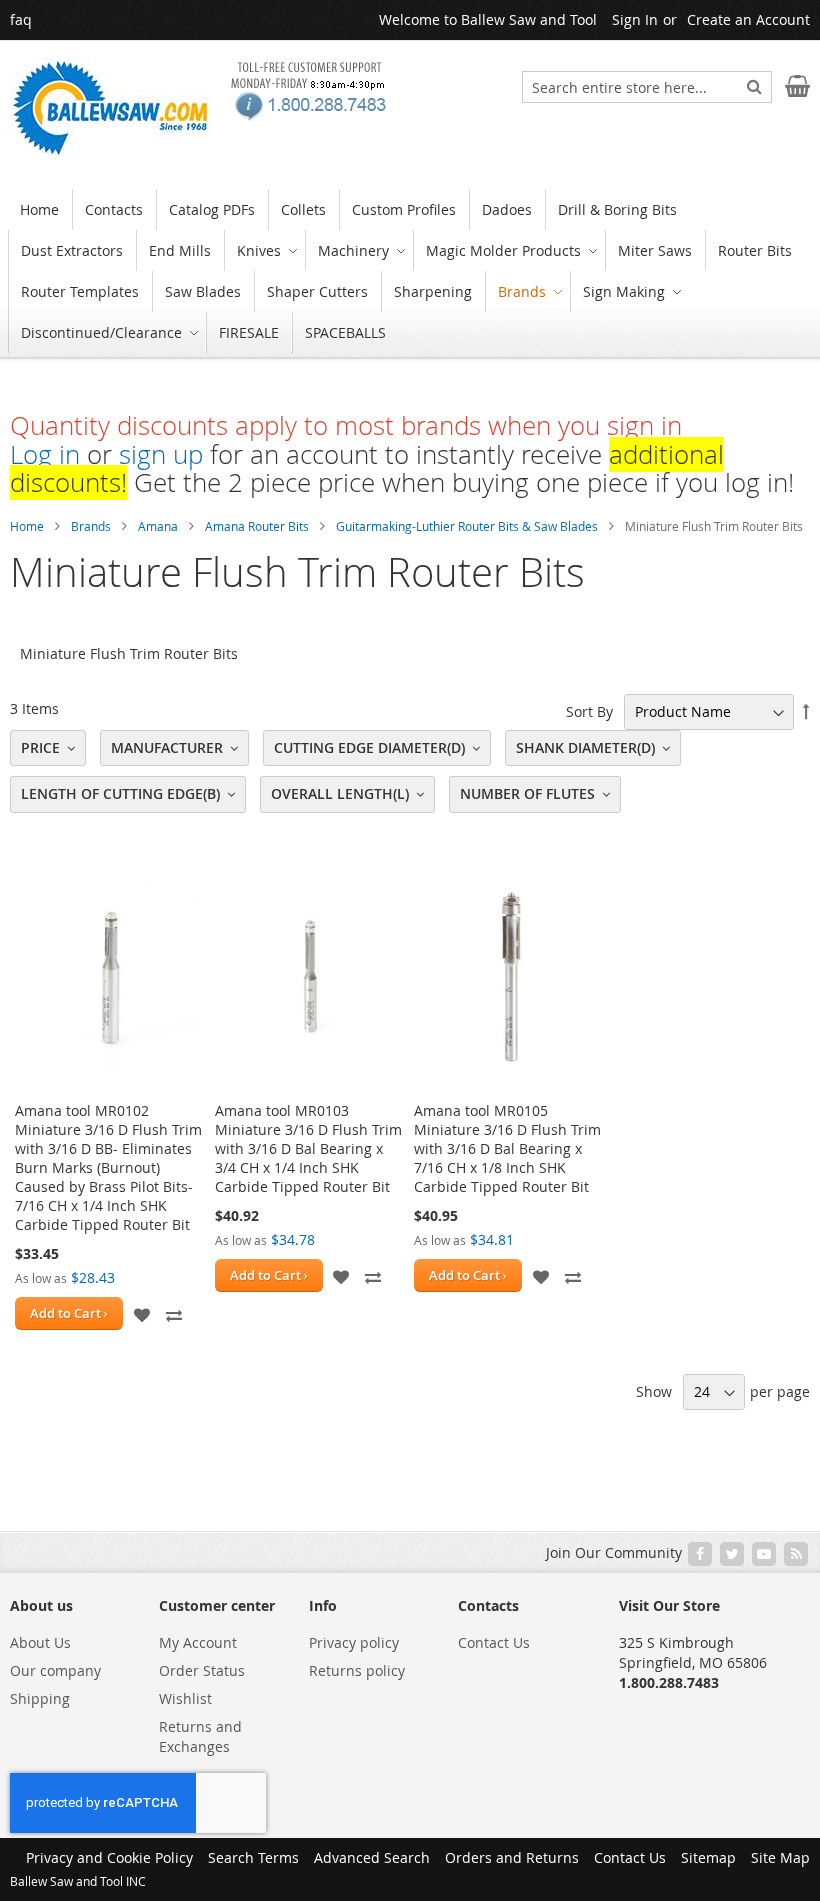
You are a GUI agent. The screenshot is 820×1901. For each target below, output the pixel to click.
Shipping (40, 1698)
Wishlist (185, 1698)
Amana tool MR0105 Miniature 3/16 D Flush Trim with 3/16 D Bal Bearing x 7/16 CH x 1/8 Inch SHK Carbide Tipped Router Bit (507, 1148)
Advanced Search (372, 1857)
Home (27, 526)
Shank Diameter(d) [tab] (585, 747)
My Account (198, 1642)
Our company (55, 1670)
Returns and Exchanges (200, 1736)
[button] (142, 1313)
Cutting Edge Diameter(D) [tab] (369, 747)
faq (21, 19)
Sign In (635, 19)
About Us (40, 1642)
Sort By (589, 711)
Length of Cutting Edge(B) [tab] (120, 793)
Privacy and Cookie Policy (109, 1857)
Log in (45, 454)
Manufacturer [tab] (167, 747)
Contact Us (494, 1642)
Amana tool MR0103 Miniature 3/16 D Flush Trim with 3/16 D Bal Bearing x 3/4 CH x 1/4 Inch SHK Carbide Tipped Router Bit (308, 1148)
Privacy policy (354, 1642)
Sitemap (708, 1857)
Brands (91, 526)
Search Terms (253, 1857)
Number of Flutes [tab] (527, 793)
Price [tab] (40, 747)
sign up (161, 454)
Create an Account (748, 19)
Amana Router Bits (257, 526)
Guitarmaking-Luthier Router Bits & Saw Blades (467, 526)
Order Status (202, 1670)
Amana (158, 526)
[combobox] (647, 87)
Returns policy (357, 1670)
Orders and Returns (512, 1857)
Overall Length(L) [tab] (340, 793)
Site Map (780, 1857)
